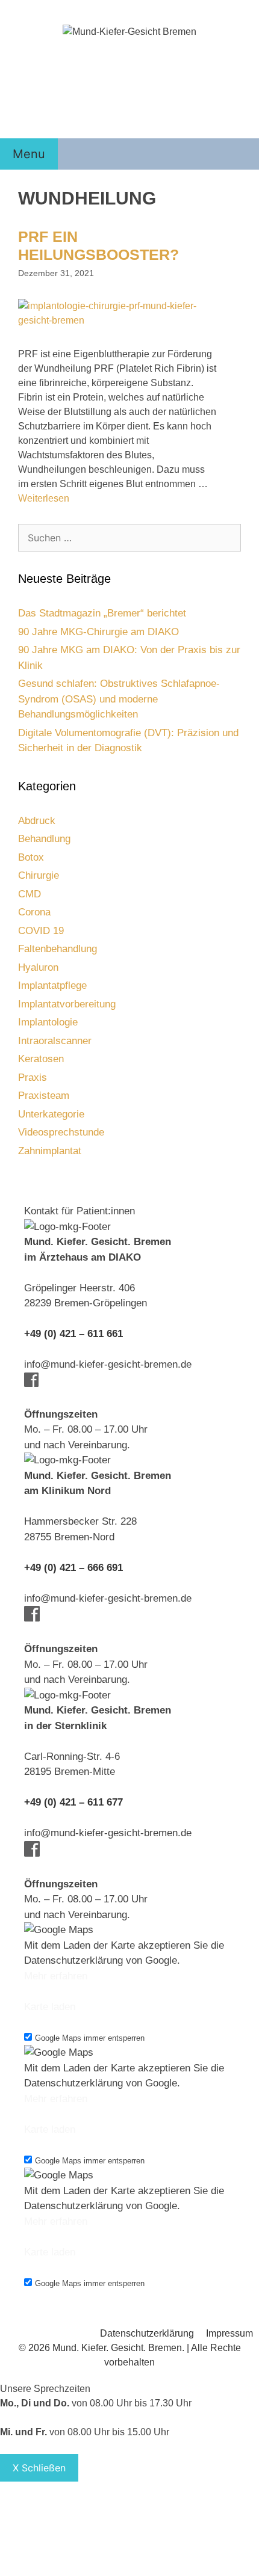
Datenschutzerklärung (147, 2333)
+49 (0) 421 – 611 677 (73, 1802)
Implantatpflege (52, 985)
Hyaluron (38, 967)
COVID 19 (41, 931)
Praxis (33, 1077)
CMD (30, 894)
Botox (31, 857)
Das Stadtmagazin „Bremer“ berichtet (102, 613)
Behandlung (44, 839)
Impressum (229, 2333)
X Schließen (39, 2468)
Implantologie (48, 1022)
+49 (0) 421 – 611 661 (73, 1334)
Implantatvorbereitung (67, 1004)
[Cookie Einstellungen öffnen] (90, 2568)
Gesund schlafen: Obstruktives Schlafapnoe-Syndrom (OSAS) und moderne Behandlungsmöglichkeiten (119, 699)
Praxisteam (44, 1096)
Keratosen (41, 1059)
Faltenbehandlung (58, 949)
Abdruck (37, 821)
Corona (34, 912)
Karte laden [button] (50, 2007)
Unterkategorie (51, 1114)
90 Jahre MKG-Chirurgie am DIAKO (98, 632)
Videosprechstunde (61, 1132)
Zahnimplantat (50, 1151)
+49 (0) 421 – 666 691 (73, 1568)
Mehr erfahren (56, 1976)
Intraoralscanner (55, 1041)
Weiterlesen (44, 498)
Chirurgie (39, 875)
